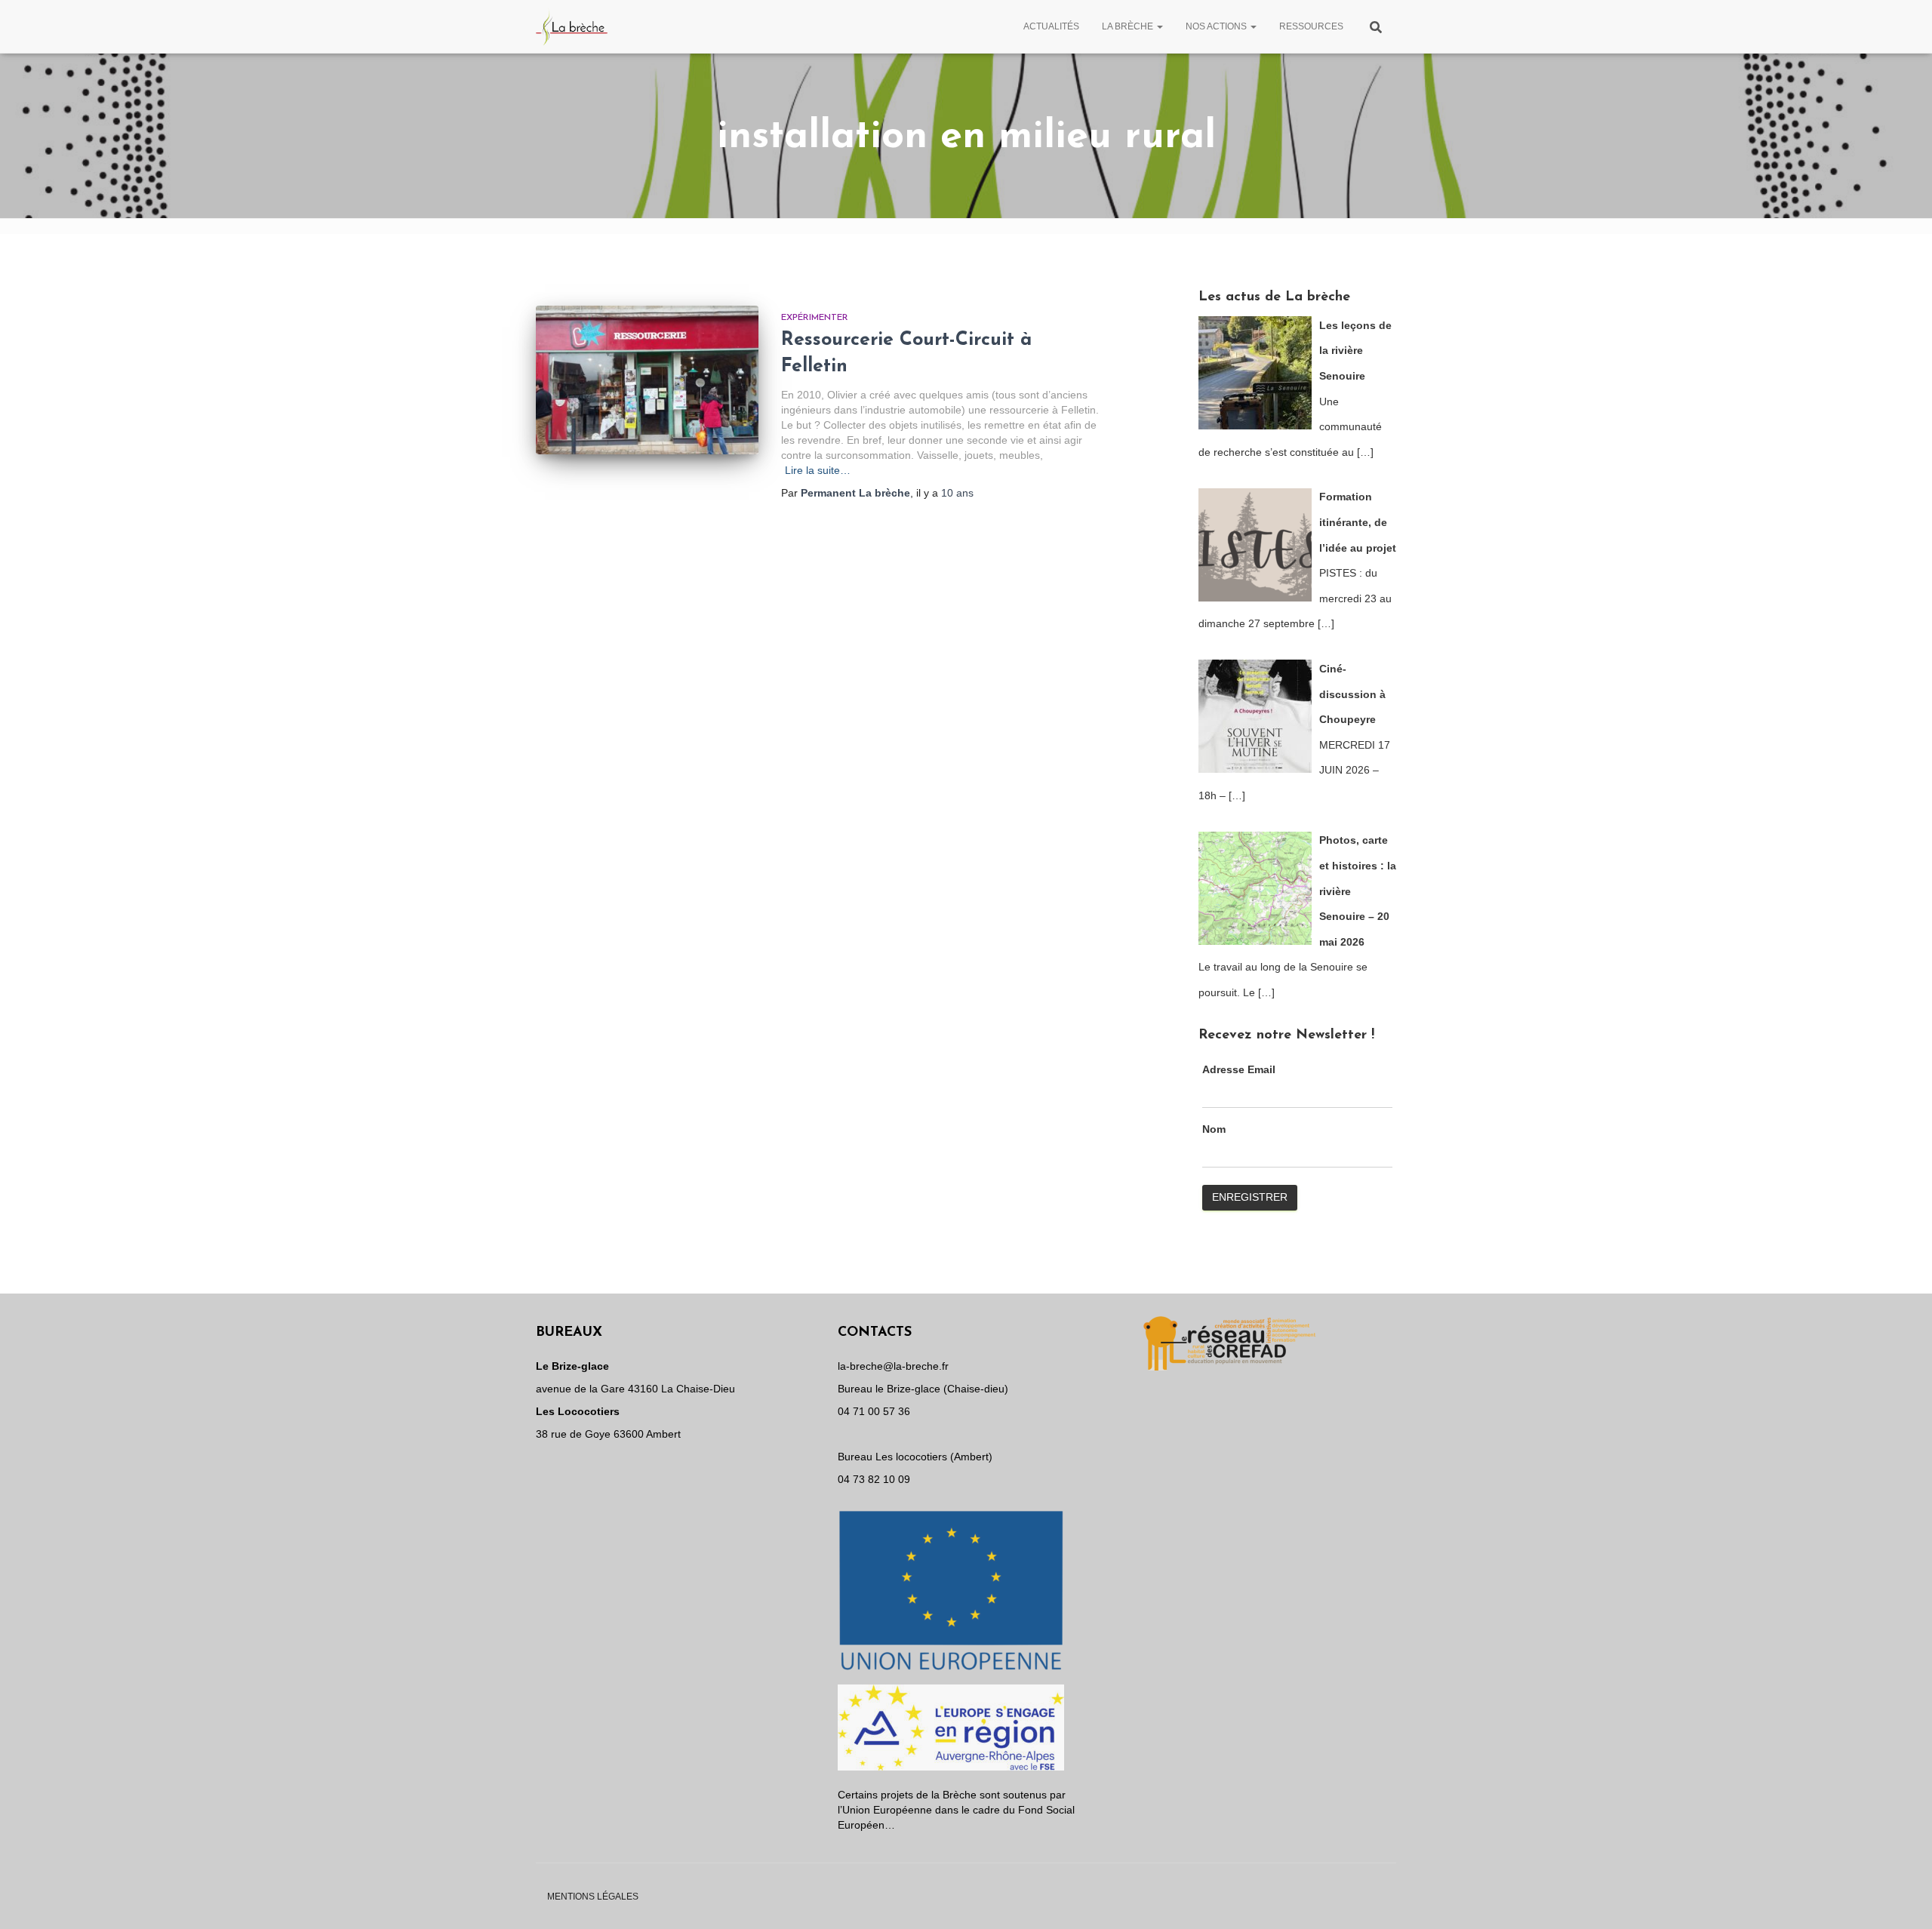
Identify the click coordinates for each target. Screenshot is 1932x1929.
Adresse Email (1239, 1069)
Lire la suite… (818, 470)
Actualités (1051, 26)
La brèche (1129, 26)
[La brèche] (572, 26)
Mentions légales (593, 1897)
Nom (1214, 1129)
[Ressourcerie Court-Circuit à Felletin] (647, 380)
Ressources (1311, 26)
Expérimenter (815, 318)
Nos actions (1217, 26)
